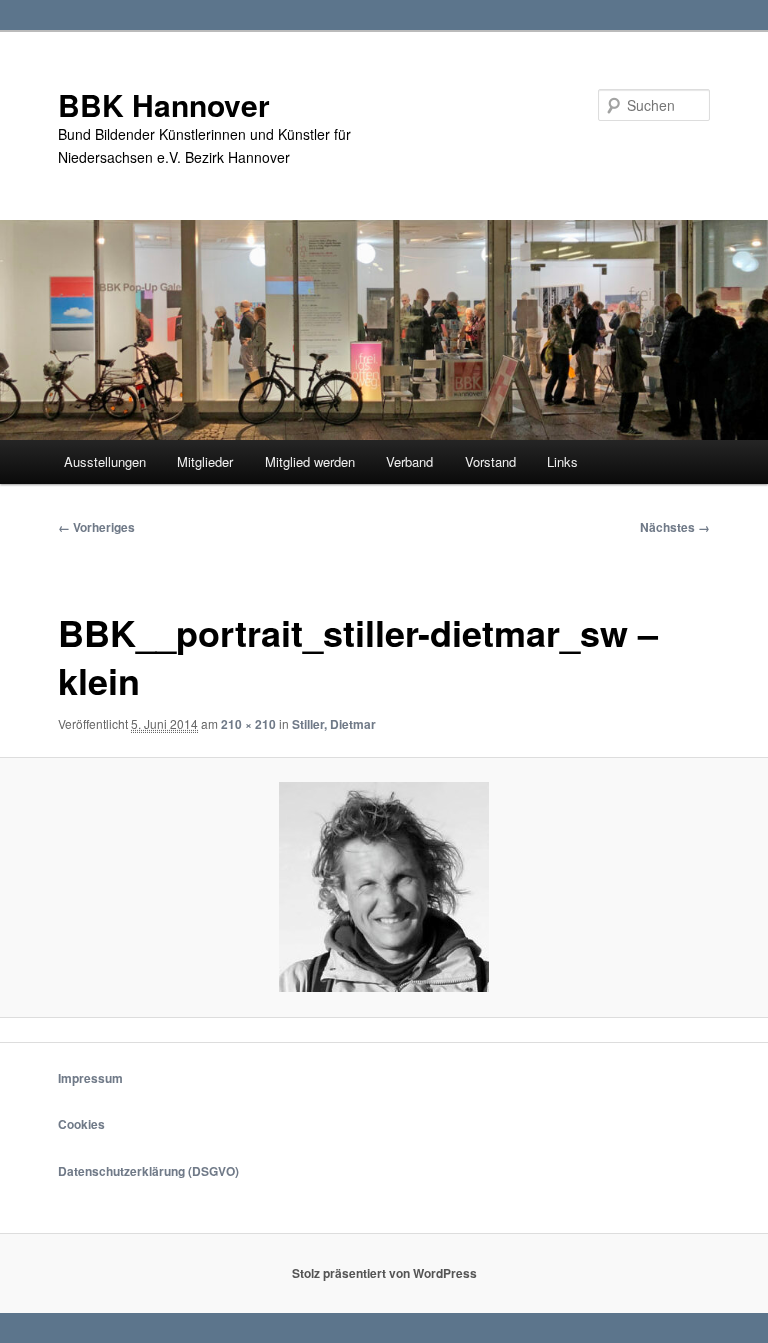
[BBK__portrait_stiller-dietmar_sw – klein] (384, 887)
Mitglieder (205, 461)
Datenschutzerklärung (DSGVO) (148, 1171)
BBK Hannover (164, 104)
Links (562, 461)
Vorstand (490, 461)
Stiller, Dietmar (334, 724)
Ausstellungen (105, 461)
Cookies (81, 1124)
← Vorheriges (96, 527)
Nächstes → (675, 527)
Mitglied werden (310, 461)
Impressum (90, 1078)
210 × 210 (248, 724)
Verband (409, 461)
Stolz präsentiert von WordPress (384, 1273)
